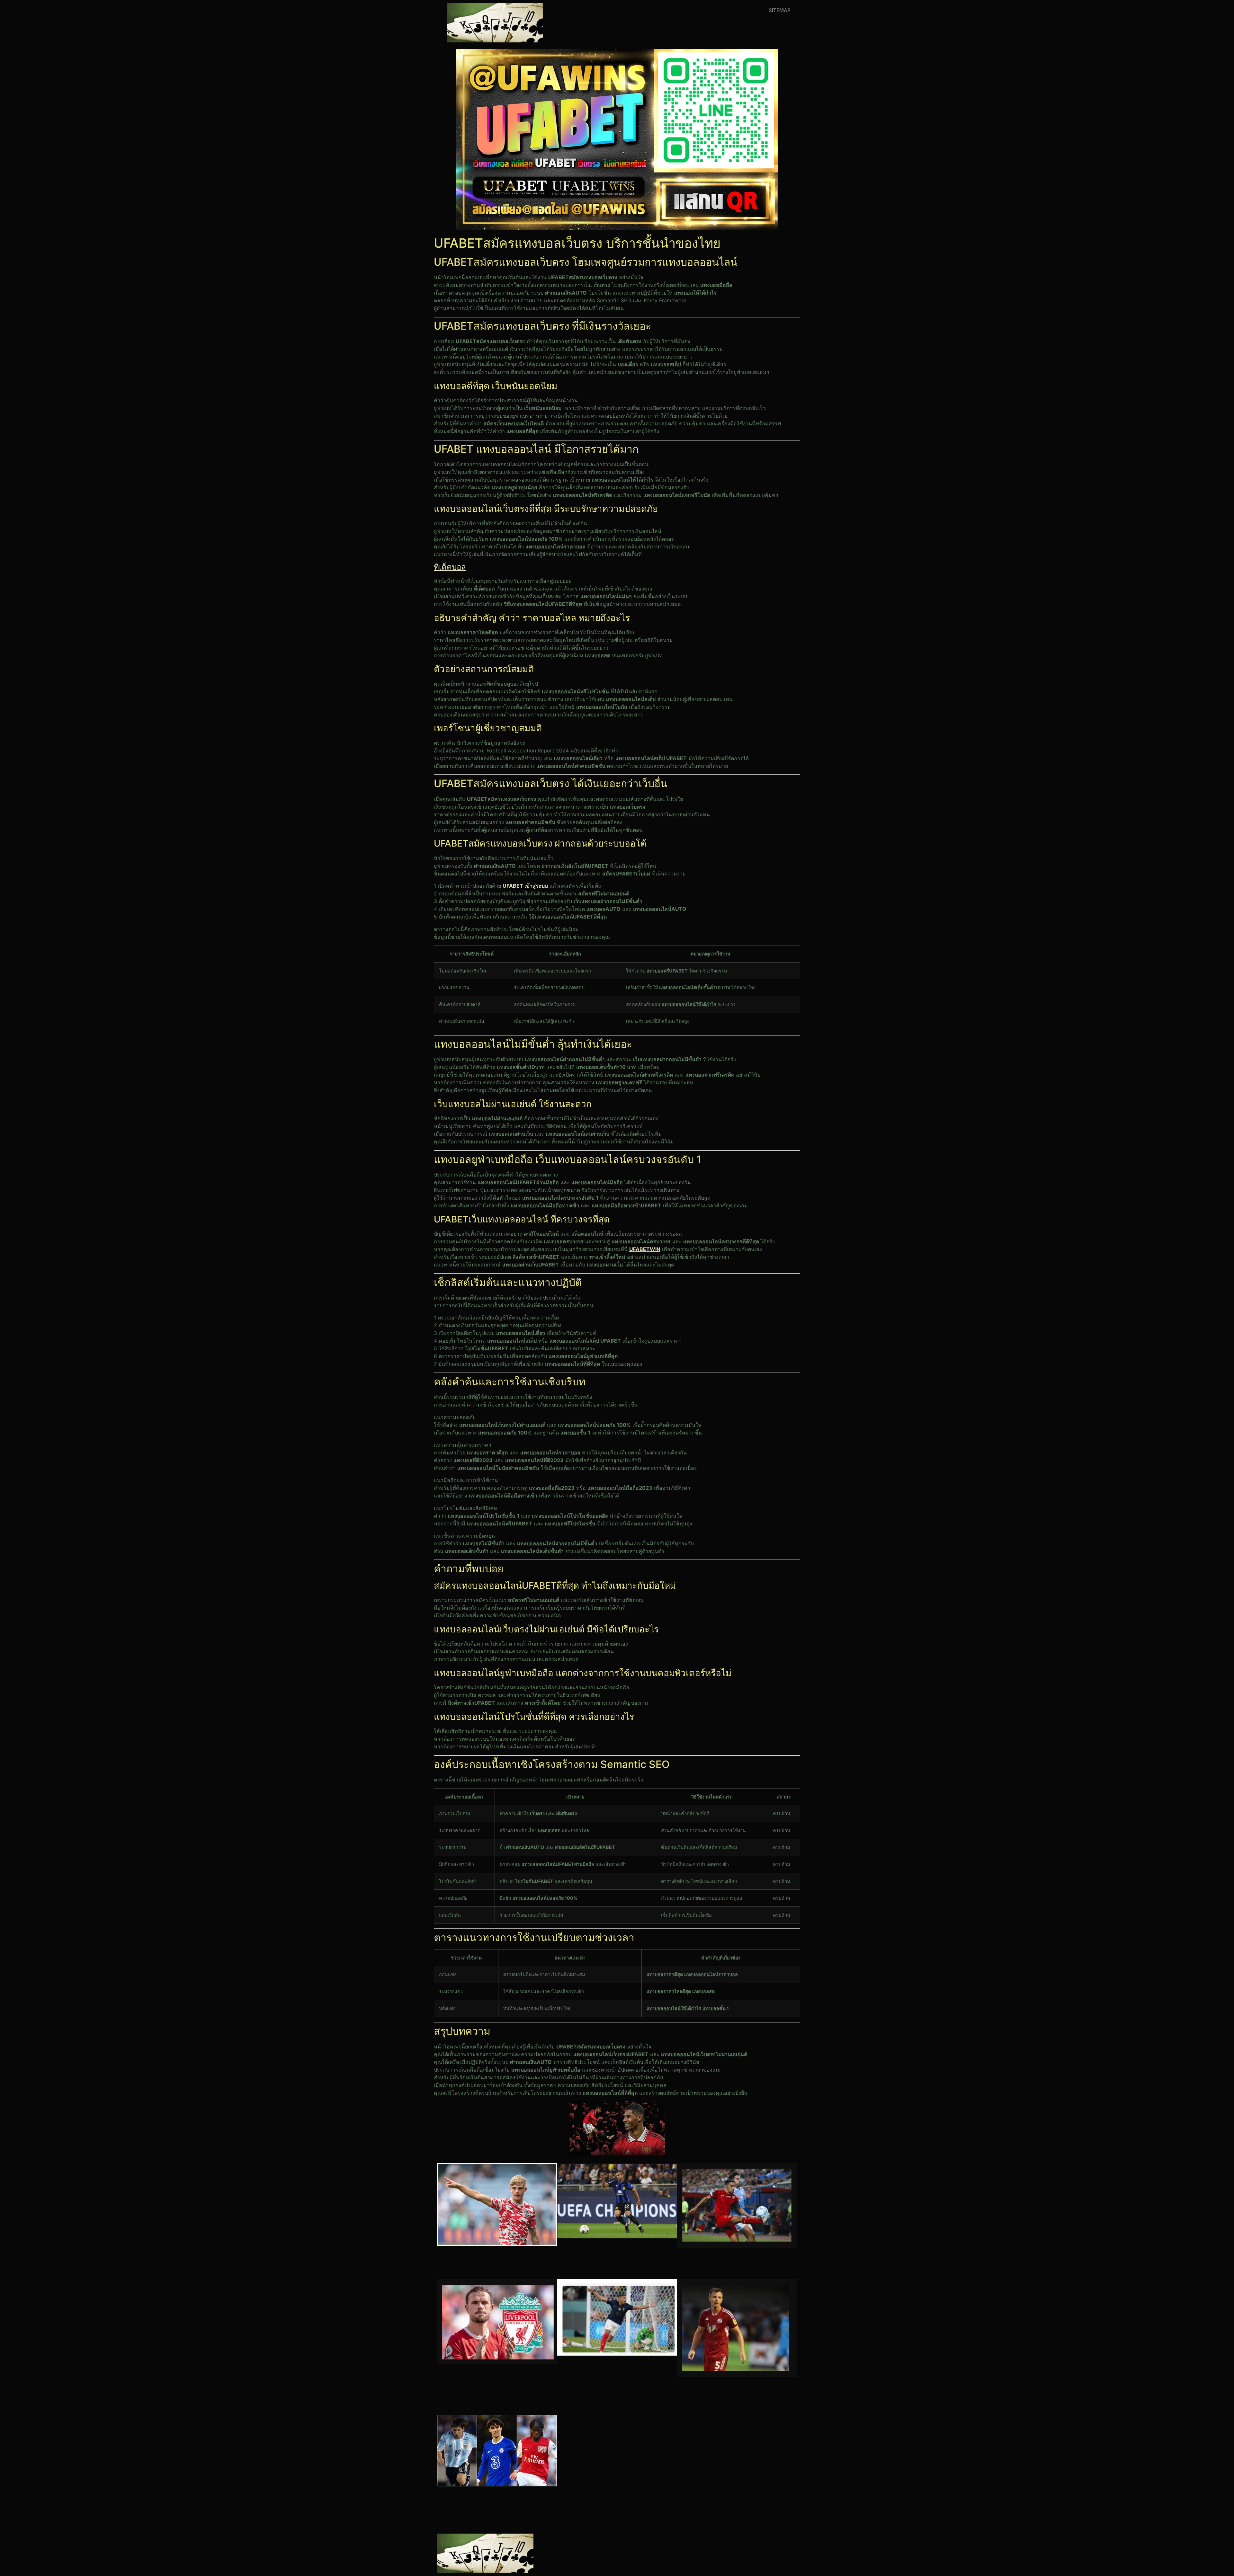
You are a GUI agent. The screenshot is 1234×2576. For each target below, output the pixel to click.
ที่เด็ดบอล (450, 567)
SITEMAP (780, 10)
